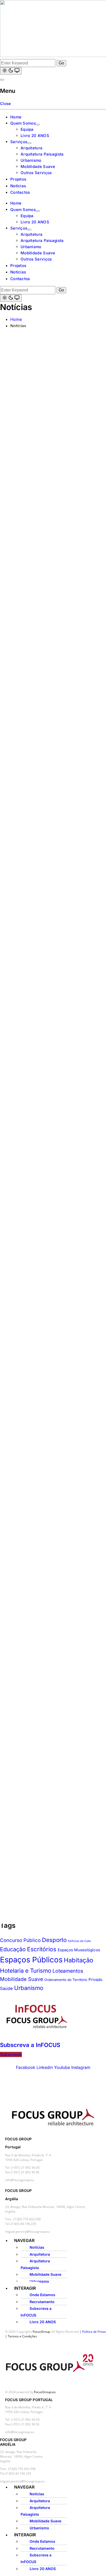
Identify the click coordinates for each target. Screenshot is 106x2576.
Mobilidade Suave (38, 166)
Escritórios (42, 1949)
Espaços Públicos (31, 1960)
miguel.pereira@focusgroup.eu (27, 2232)
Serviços (19, 142)
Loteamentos (68, 1971)
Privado (95, 1980)
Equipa (27, 129)
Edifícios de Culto (79, 1941)
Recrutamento (42, 2302)
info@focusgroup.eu (20, 2180)
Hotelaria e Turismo (26, 1970)
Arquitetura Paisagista (42, 154)
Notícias (18, 186)
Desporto (54, 1940)
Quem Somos (23, 123)
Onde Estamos (42, 2295)
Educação (13, 1949)
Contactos (20, 192)
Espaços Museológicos (79, 1950)
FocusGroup (41, 2332)
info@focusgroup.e (19, 2432)
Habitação (78, 1960)
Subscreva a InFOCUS (30, 2045)
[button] (58, 2241)
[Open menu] (2, 80)
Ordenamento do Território (66, 1980)
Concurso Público (20, 1940)
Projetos (18, 179)
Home (16, 117)
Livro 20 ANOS (35, 136)
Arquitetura (32, 148)
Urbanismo (31, 160)
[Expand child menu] (38, 125)
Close (6, 104)
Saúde (6, 1988)
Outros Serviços (36, 173)
